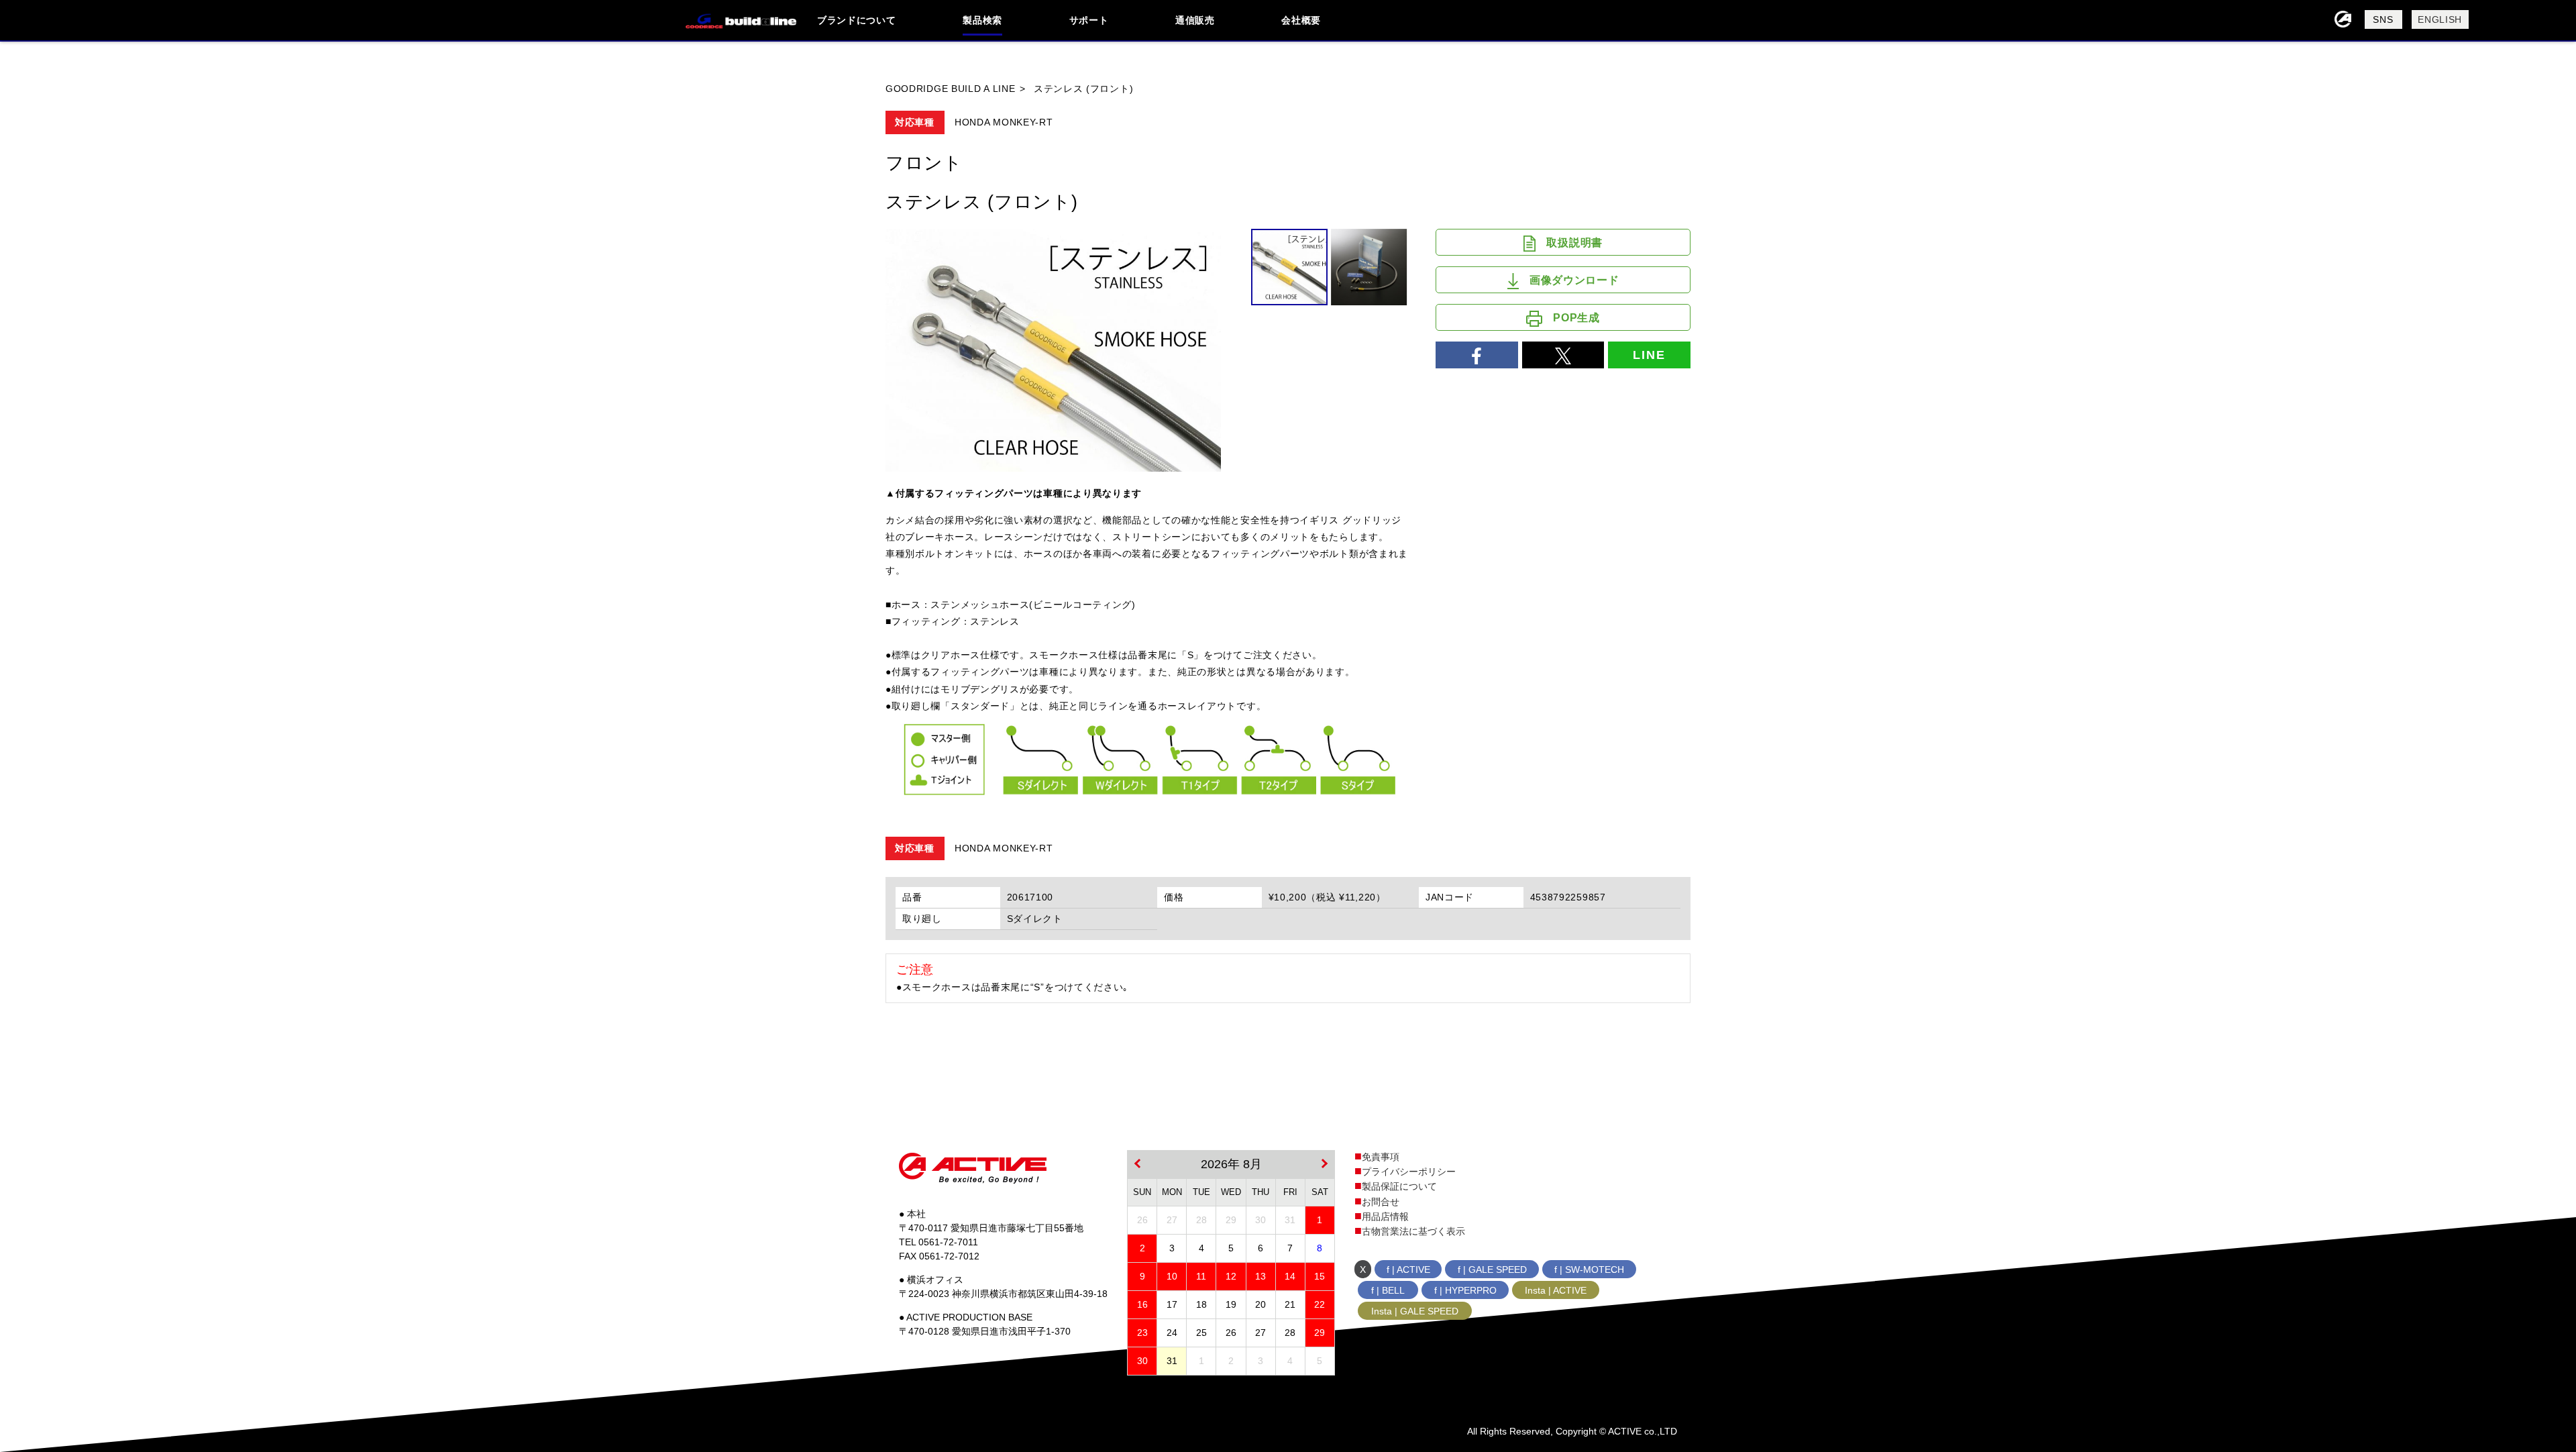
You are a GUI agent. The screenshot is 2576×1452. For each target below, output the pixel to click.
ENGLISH (2440, 19)
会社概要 (1301, 20)
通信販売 (1195, 20)
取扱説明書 (1574, 243)
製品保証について (1399, 1186)
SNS (2383, 19)
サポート (1089, 20)
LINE (1649, 355)
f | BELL (1388, 1290)
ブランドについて (857, 20)
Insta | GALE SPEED (1415, 1311)
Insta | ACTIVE (1556, 1290)
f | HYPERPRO (1465, 1290)
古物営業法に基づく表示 (1413, 1231)
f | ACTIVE (1408, 1269)
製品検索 (982, 20)
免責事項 (1381, 1157)
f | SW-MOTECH (1589, 1269)
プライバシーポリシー (1409, 1172)
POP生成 (1576, 318)
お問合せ (1381, 1202)
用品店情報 (1385, 1216)
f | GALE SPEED (1492, 1269)
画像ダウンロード (1574, 280)
